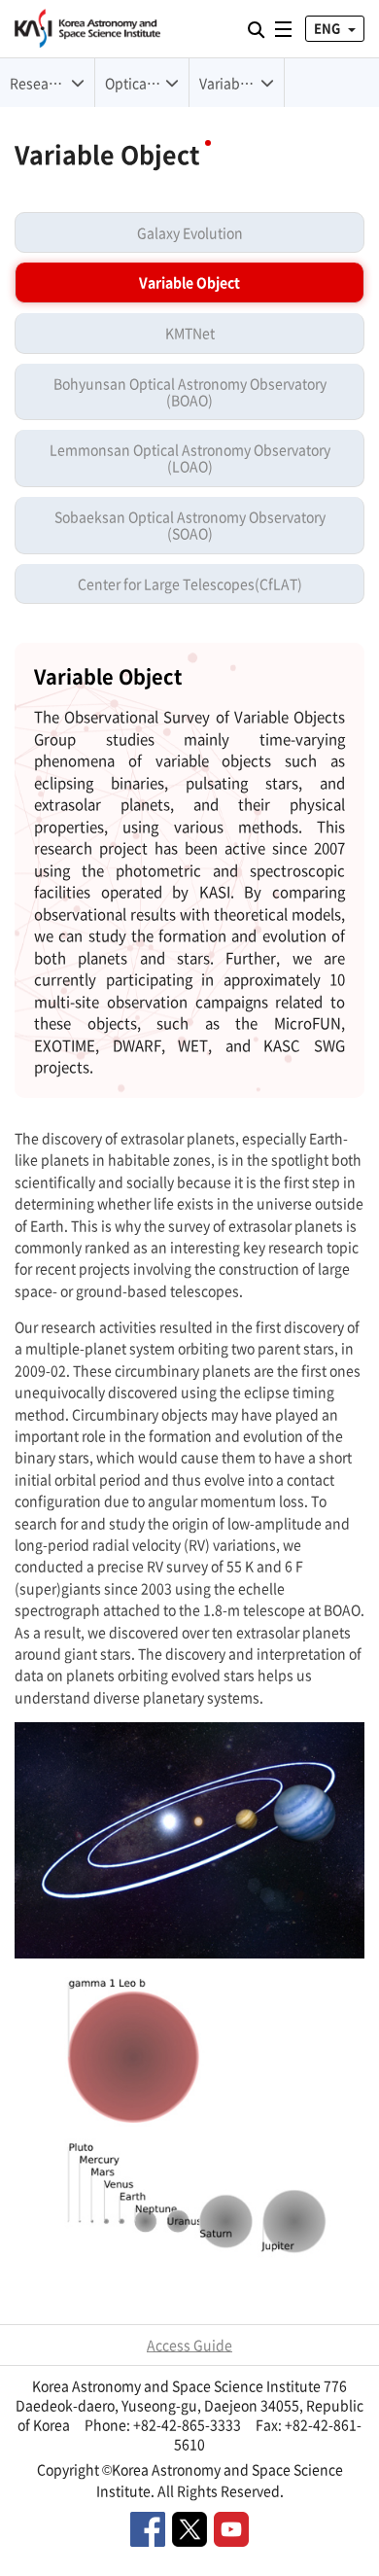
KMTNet (190, 333)
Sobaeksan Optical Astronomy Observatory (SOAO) (190, 525)
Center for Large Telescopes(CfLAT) (190, 583)
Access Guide (189, 2345)
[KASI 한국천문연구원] (87, 29)
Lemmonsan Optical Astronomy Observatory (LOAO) (190, 458)
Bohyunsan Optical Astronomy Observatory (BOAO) (190, 391)
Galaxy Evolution (190, 232)
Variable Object (189, 282)
